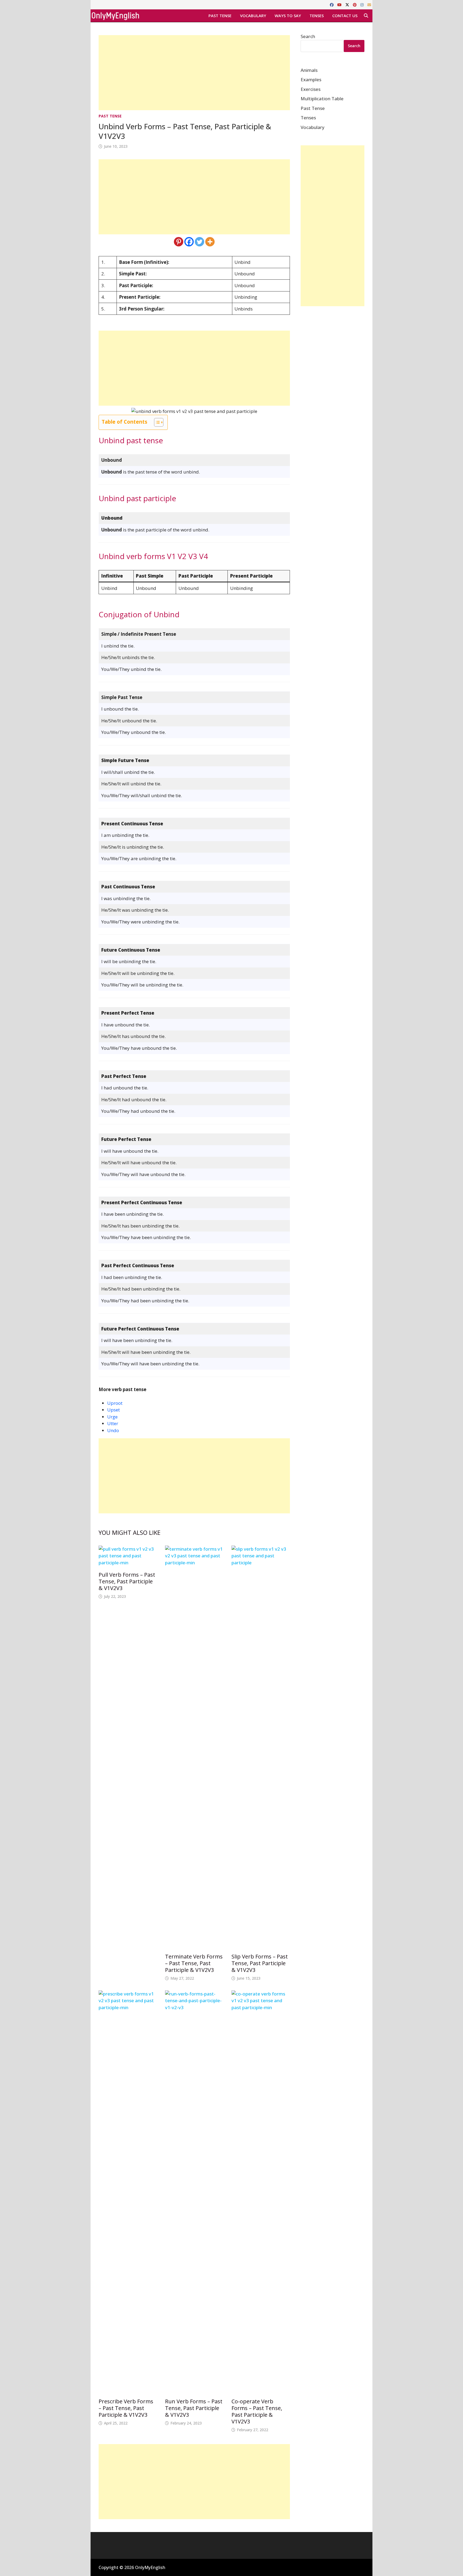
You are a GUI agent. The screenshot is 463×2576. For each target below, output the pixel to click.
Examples (311, 80)
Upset (113, 1410)
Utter (113, 1423)
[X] (348, 4)
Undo (113, 1430)
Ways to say (288, 16)
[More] (210, 242)
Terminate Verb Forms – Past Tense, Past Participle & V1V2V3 (194, 1963)
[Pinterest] (355, 4)
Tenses (317, 16)
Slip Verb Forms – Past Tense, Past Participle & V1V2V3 (260, 1963)
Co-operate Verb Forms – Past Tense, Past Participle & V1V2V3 (257, 2411)
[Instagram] (363, 4)
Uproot (115, 1403)
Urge (112, 1417)
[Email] (369, 4)
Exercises (311, 89)
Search (308, 36)
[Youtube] (340, 4)
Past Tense (220, 16)
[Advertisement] (194, 73)
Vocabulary (253, 16)
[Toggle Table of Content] (156, 422)
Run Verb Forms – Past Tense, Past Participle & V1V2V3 (194, 2408)
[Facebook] (332, 4)
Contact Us (345, 16)
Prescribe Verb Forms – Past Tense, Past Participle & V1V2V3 (126, 2408)
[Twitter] (199, 242)
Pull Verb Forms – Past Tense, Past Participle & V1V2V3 (127, 1581)
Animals (309, 70)
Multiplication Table (322, 99)
